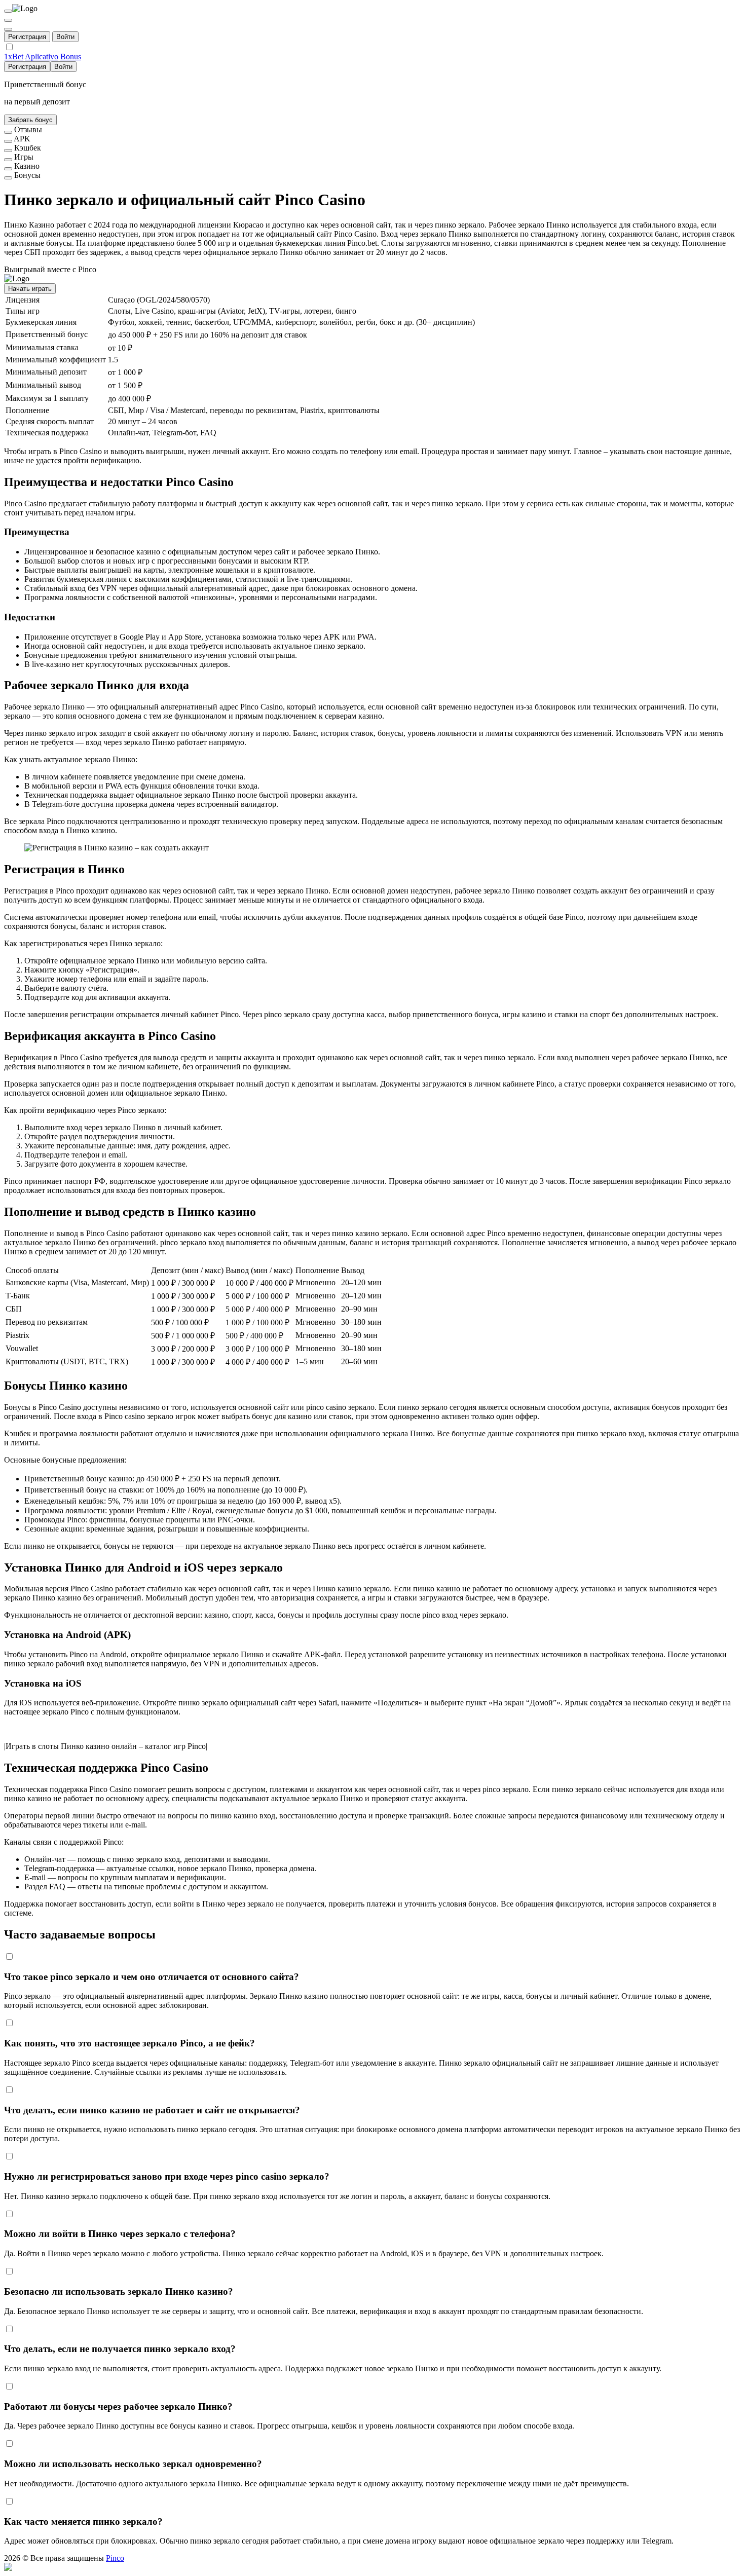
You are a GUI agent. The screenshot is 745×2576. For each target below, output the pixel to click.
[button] (372, 2567)
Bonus (71, 57)
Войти (65, 37)
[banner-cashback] (8, 151)
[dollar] (8, 20)
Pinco (115, 2558)
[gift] (8, 29)
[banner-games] (8, 160)
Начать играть (30, 289)
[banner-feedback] (8, 132)
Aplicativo (42, 57)
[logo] (8, 11)
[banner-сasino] (8, 169)
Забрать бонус (30, 120)
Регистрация (27, 37)
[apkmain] (8, 141)
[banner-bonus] (8, 178)
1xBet (14, 57)
